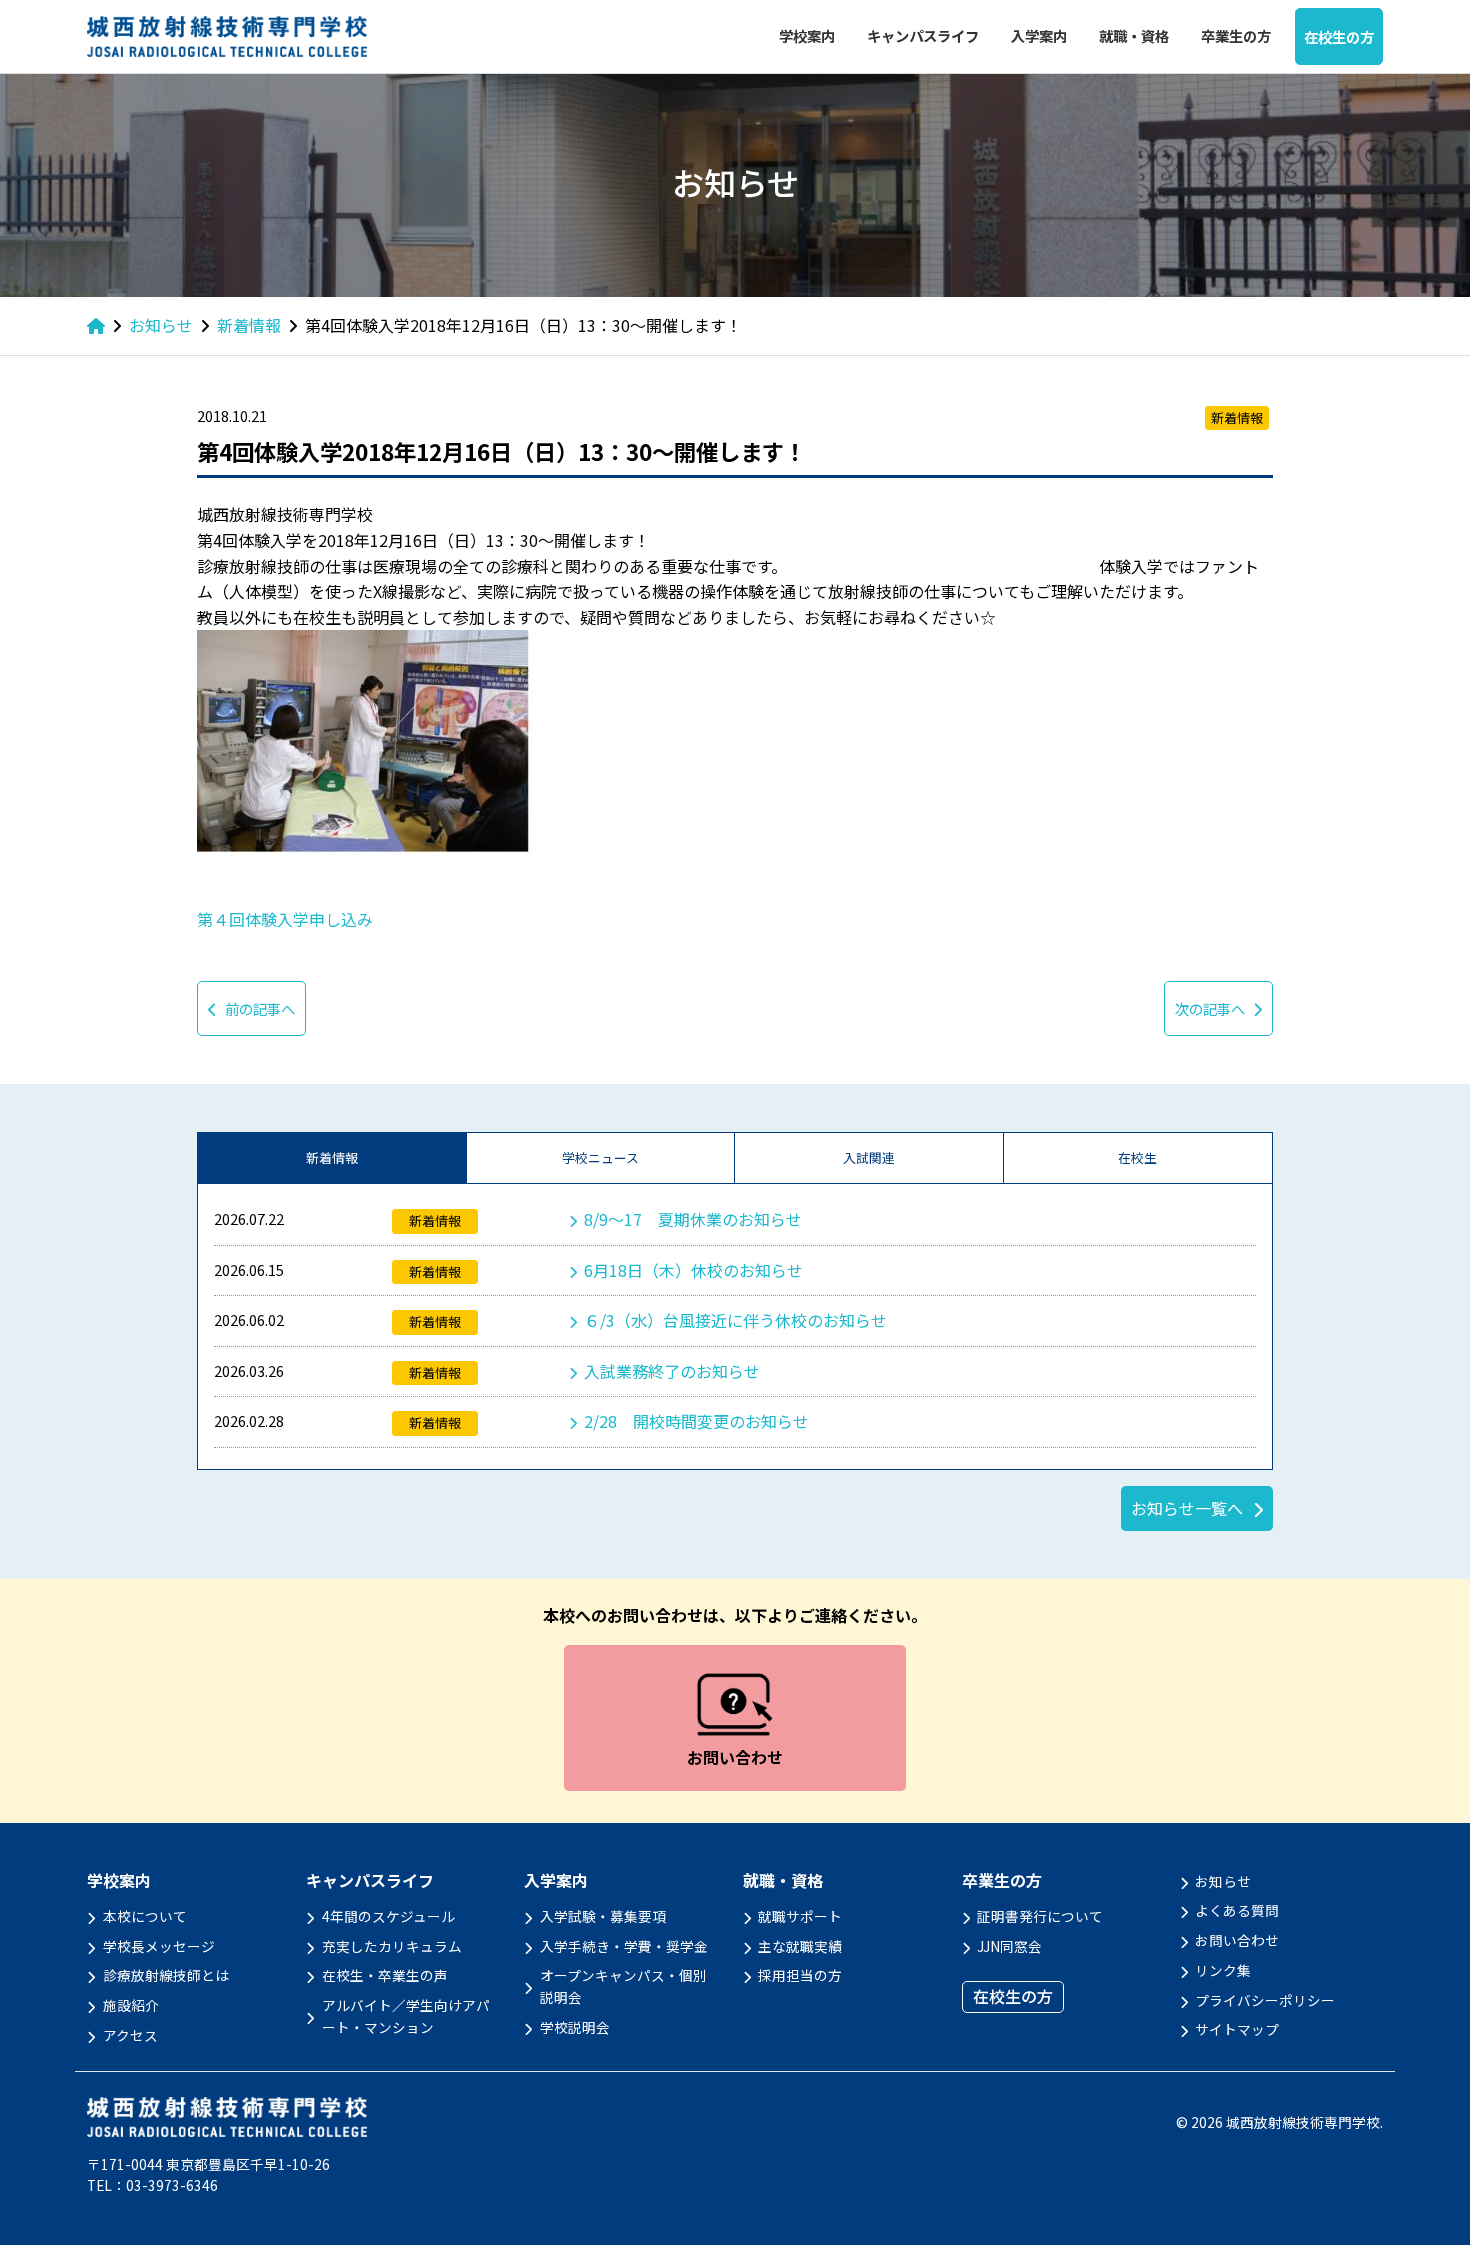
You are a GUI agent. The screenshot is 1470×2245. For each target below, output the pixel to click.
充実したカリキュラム (392, 1946)
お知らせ (1223, 1881)
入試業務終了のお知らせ (672, 1371)
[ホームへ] (96, 325)
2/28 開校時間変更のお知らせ (696, 1421)
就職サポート (800, 1916)
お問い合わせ (1237, 1940)
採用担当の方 (800, 1975)
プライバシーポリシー (1265, 2000)
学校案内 (807, 35)
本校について (145, 1916)
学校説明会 (575, 2027)
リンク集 (1223, 1970)
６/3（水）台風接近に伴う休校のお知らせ (735, 1320)
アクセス (130, 2035)
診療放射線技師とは (166, 1975)
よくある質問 (1237, 1910)
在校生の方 (1339, 36)
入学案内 (1039, 35)
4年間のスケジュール (388, 1916)
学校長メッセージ (159, 1946)
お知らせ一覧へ (1187, 1508)
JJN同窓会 (1009, 1946)
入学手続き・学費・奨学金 (624, 1946)
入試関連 (869, 1157)
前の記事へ (260, 1008)
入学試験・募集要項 (603, 1916)
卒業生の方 (1236, 35)
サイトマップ (1237, 2029)
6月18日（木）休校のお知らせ (693, 1270)
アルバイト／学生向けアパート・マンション (406, 2016)
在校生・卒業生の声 (385, 1975)
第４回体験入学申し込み (285, 919)
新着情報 (332, 1157)
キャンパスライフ (923, 35)
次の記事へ (1210, 1008)
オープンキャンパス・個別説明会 (623, 1986)
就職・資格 (1134, 35)
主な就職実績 (800, 1946)
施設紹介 (131, 2005)
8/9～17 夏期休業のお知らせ (693, 1219)
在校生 (1137, 1157)
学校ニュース (600, 1157)
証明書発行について (1040, 1916)
